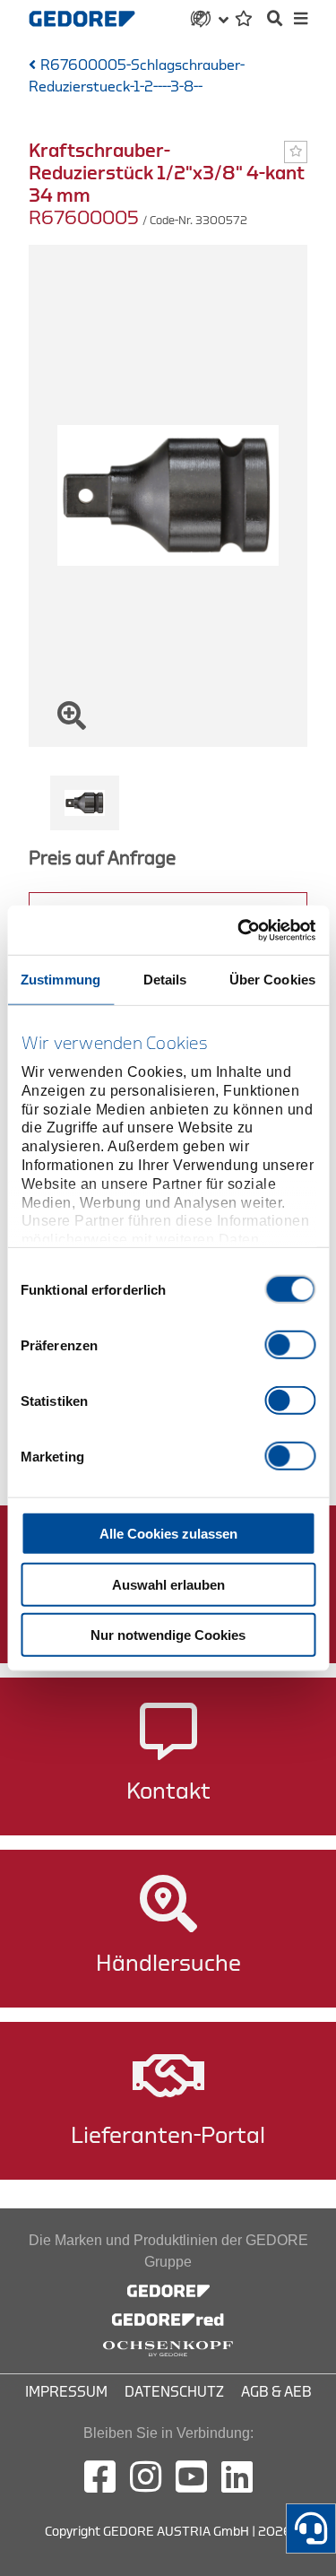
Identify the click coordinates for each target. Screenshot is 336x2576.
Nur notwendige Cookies (168, 1635)
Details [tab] (165, 980)
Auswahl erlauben (168, 1584)
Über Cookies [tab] (272, 980)
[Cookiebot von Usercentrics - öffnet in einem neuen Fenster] (239, 930)
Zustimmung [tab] (60, 980)
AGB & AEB (276, 2392)
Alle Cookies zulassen (168, 1534)
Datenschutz (174, 2392)
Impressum (66, 2392)
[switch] (290, 1345)
